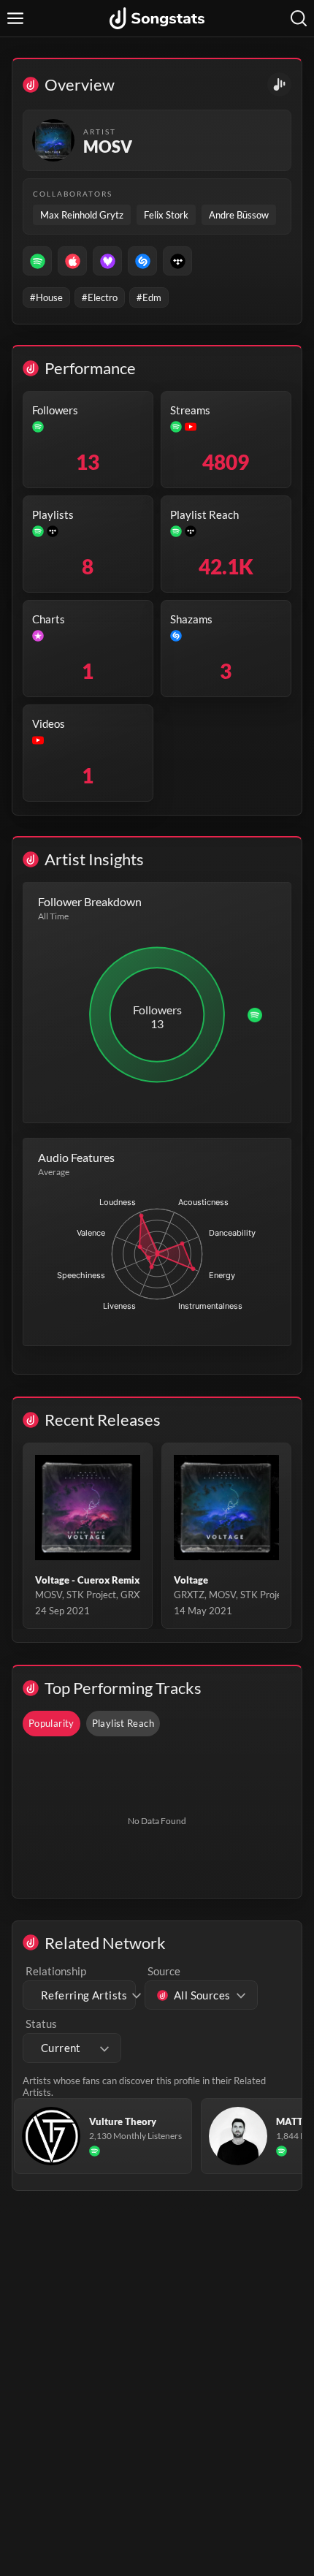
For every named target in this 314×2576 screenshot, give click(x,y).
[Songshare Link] (279, 84)
